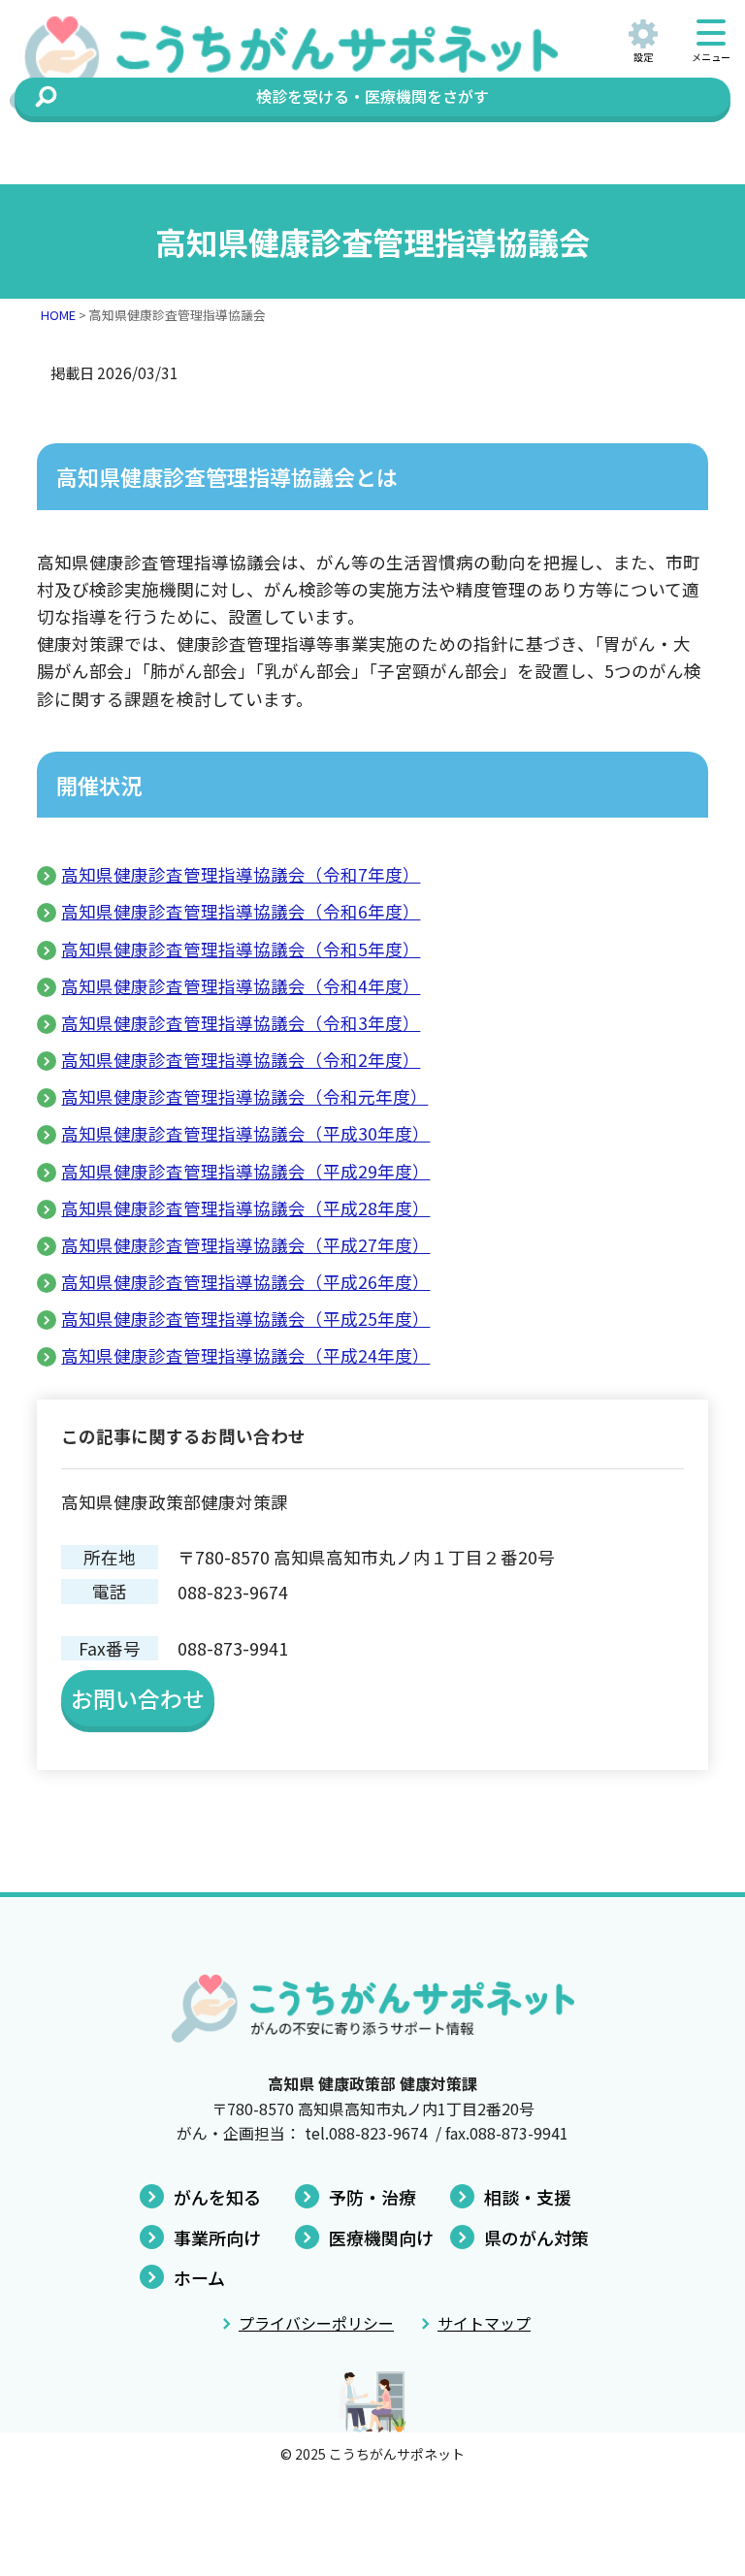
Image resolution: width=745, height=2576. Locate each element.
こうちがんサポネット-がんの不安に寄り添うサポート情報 (305, 63)
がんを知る (217, 2197)
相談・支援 (528, 2197)
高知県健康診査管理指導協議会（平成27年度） (245, 1245)
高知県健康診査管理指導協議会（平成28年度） (245, 1208)
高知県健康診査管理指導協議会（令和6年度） (241, 911)
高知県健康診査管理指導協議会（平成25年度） (245, 1319)
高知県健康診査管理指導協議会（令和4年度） (241, 986)
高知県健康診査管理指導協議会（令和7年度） (241, 874)
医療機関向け (381, 2238)
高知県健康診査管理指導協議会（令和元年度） (244, 1096)
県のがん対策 (536, 2238)
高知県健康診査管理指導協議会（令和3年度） (241, 1023)
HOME (58, 315)
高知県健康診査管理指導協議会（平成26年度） (245, 1282)
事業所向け (217, 2238)
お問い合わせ (138, 1698)
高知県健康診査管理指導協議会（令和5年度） (241, 949)
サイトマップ (484, 2323)
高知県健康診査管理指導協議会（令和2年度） (241, 1060)
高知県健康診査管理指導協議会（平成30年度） (245, 1133)
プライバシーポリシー (316, 2323)
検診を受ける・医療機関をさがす (372, 96)
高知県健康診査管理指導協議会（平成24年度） (245, 1355)
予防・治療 (372, 2197)
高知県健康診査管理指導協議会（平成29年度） (245, 1171)
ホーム (199, 2277)
